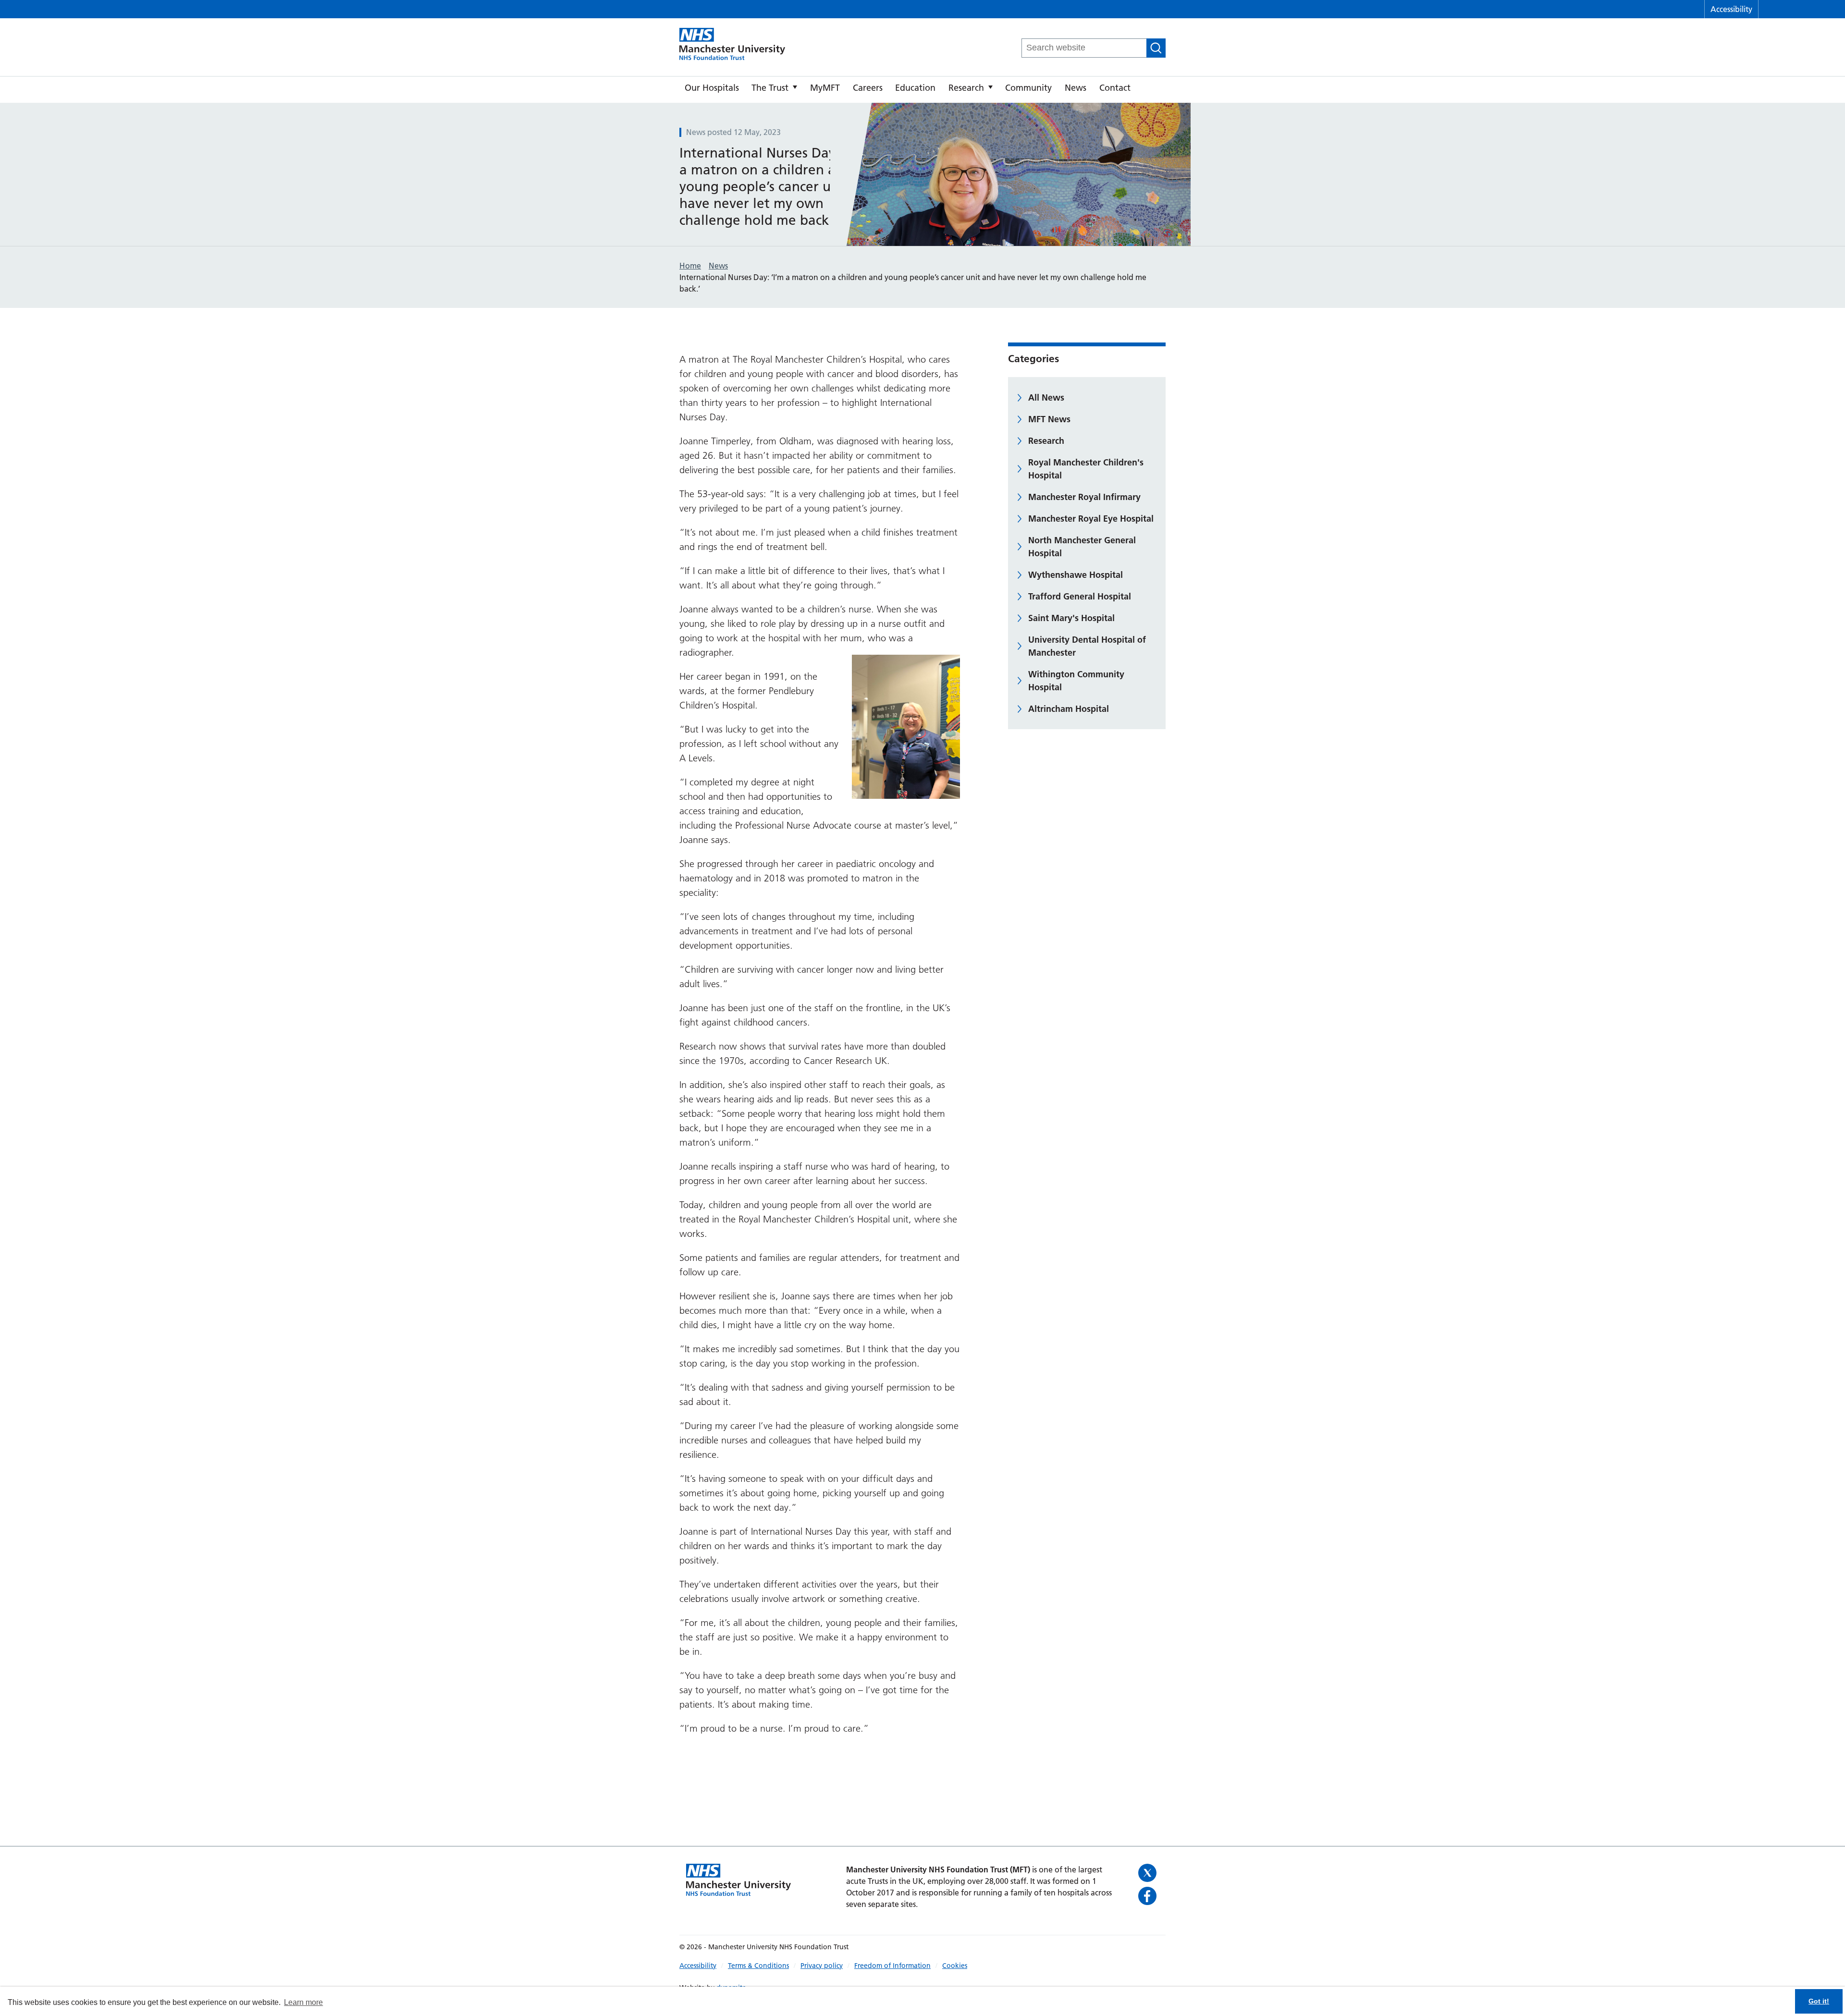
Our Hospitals (712, 88)
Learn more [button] (303, 2002)
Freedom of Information (892, 1966)
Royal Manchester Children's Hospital (1086, 469)
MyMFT (825, 88)
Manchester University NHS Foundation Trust (732, 45)
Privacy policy (822, 1966)
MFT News (1049, 419)
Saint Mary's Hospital (1071, 618)
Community (1028, 88)
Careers (868, 88)
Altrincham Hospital (1069, 709)
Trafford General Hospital (1080, 596)
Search (1156, 48)
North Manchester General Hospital (1082, 547)
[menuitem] (712, 90)
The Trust (770, 88)
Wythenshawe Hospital (1076, 575)
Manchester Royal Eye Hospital (1091, 519)
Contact (1115, 88)
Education (915, 88)
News (1076, 88)
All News (1046, 397)
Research (966, 88)
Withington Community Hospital (1076, 681)
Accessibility (1731, 9)
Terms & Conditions (758, 1966)
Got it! (1819, 2001)
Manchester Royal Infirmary (1084, 497)
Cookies (955, 1966)
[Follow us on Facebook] (1149, 1896)
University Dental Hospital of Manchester (1087, 646)
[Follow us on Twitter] (1149, 1873)
